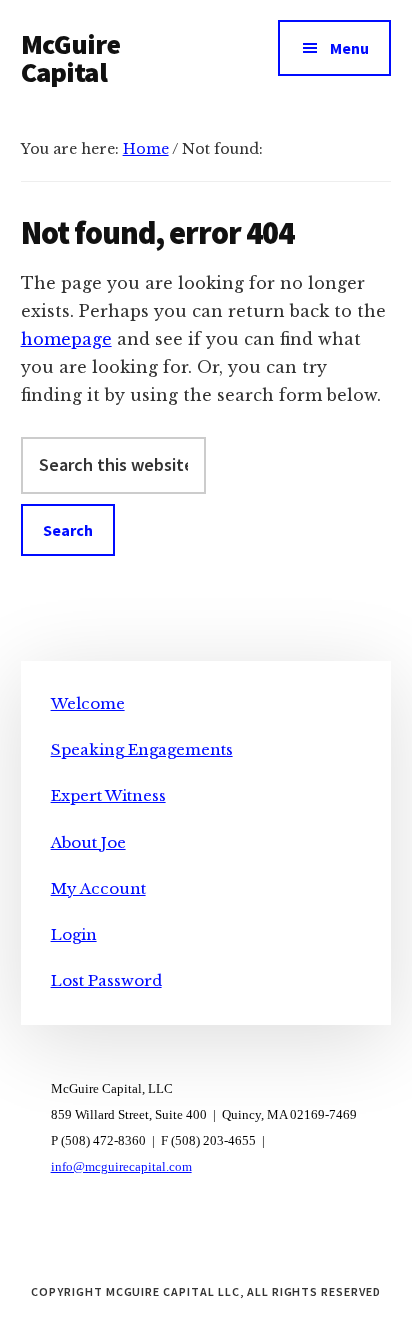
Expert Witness (108, 795)
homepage (66, 339)
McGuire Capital (70, 58)
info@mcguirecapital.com (121, 1166)
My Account (98, 888)
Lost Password (106, 980)
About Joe (88, 842)
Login (74, 934)
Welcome (88, 703)
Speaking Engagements (142, 749)
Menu (349, 48)
